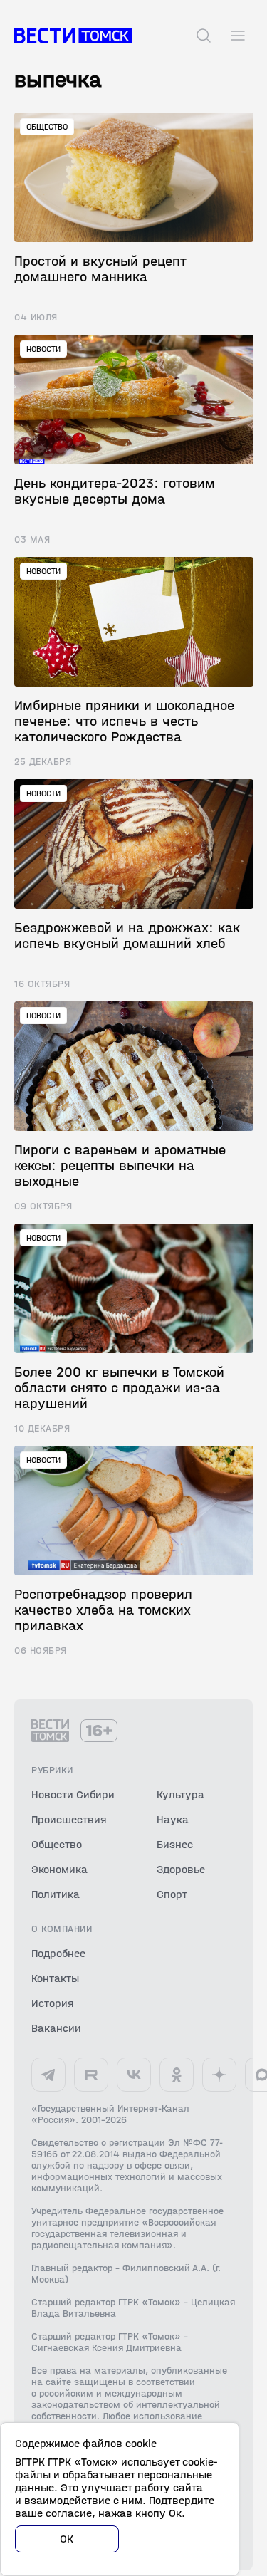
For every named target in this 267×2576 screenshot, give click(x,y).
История (53, 2003)
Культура (180, 1794)
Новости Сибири (73, 1794)
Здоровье (181, 1869)
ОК (67, 2539)
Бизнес (175, 1844)
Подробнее (58, 1953)
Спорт (172, 1894)
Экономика (59, 1869)
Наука (173, 1819)
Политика (56, 1894)
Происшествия (69, 1819)
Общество (57, 1844)
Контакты (55, 1978)
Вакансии (56, 2028)
